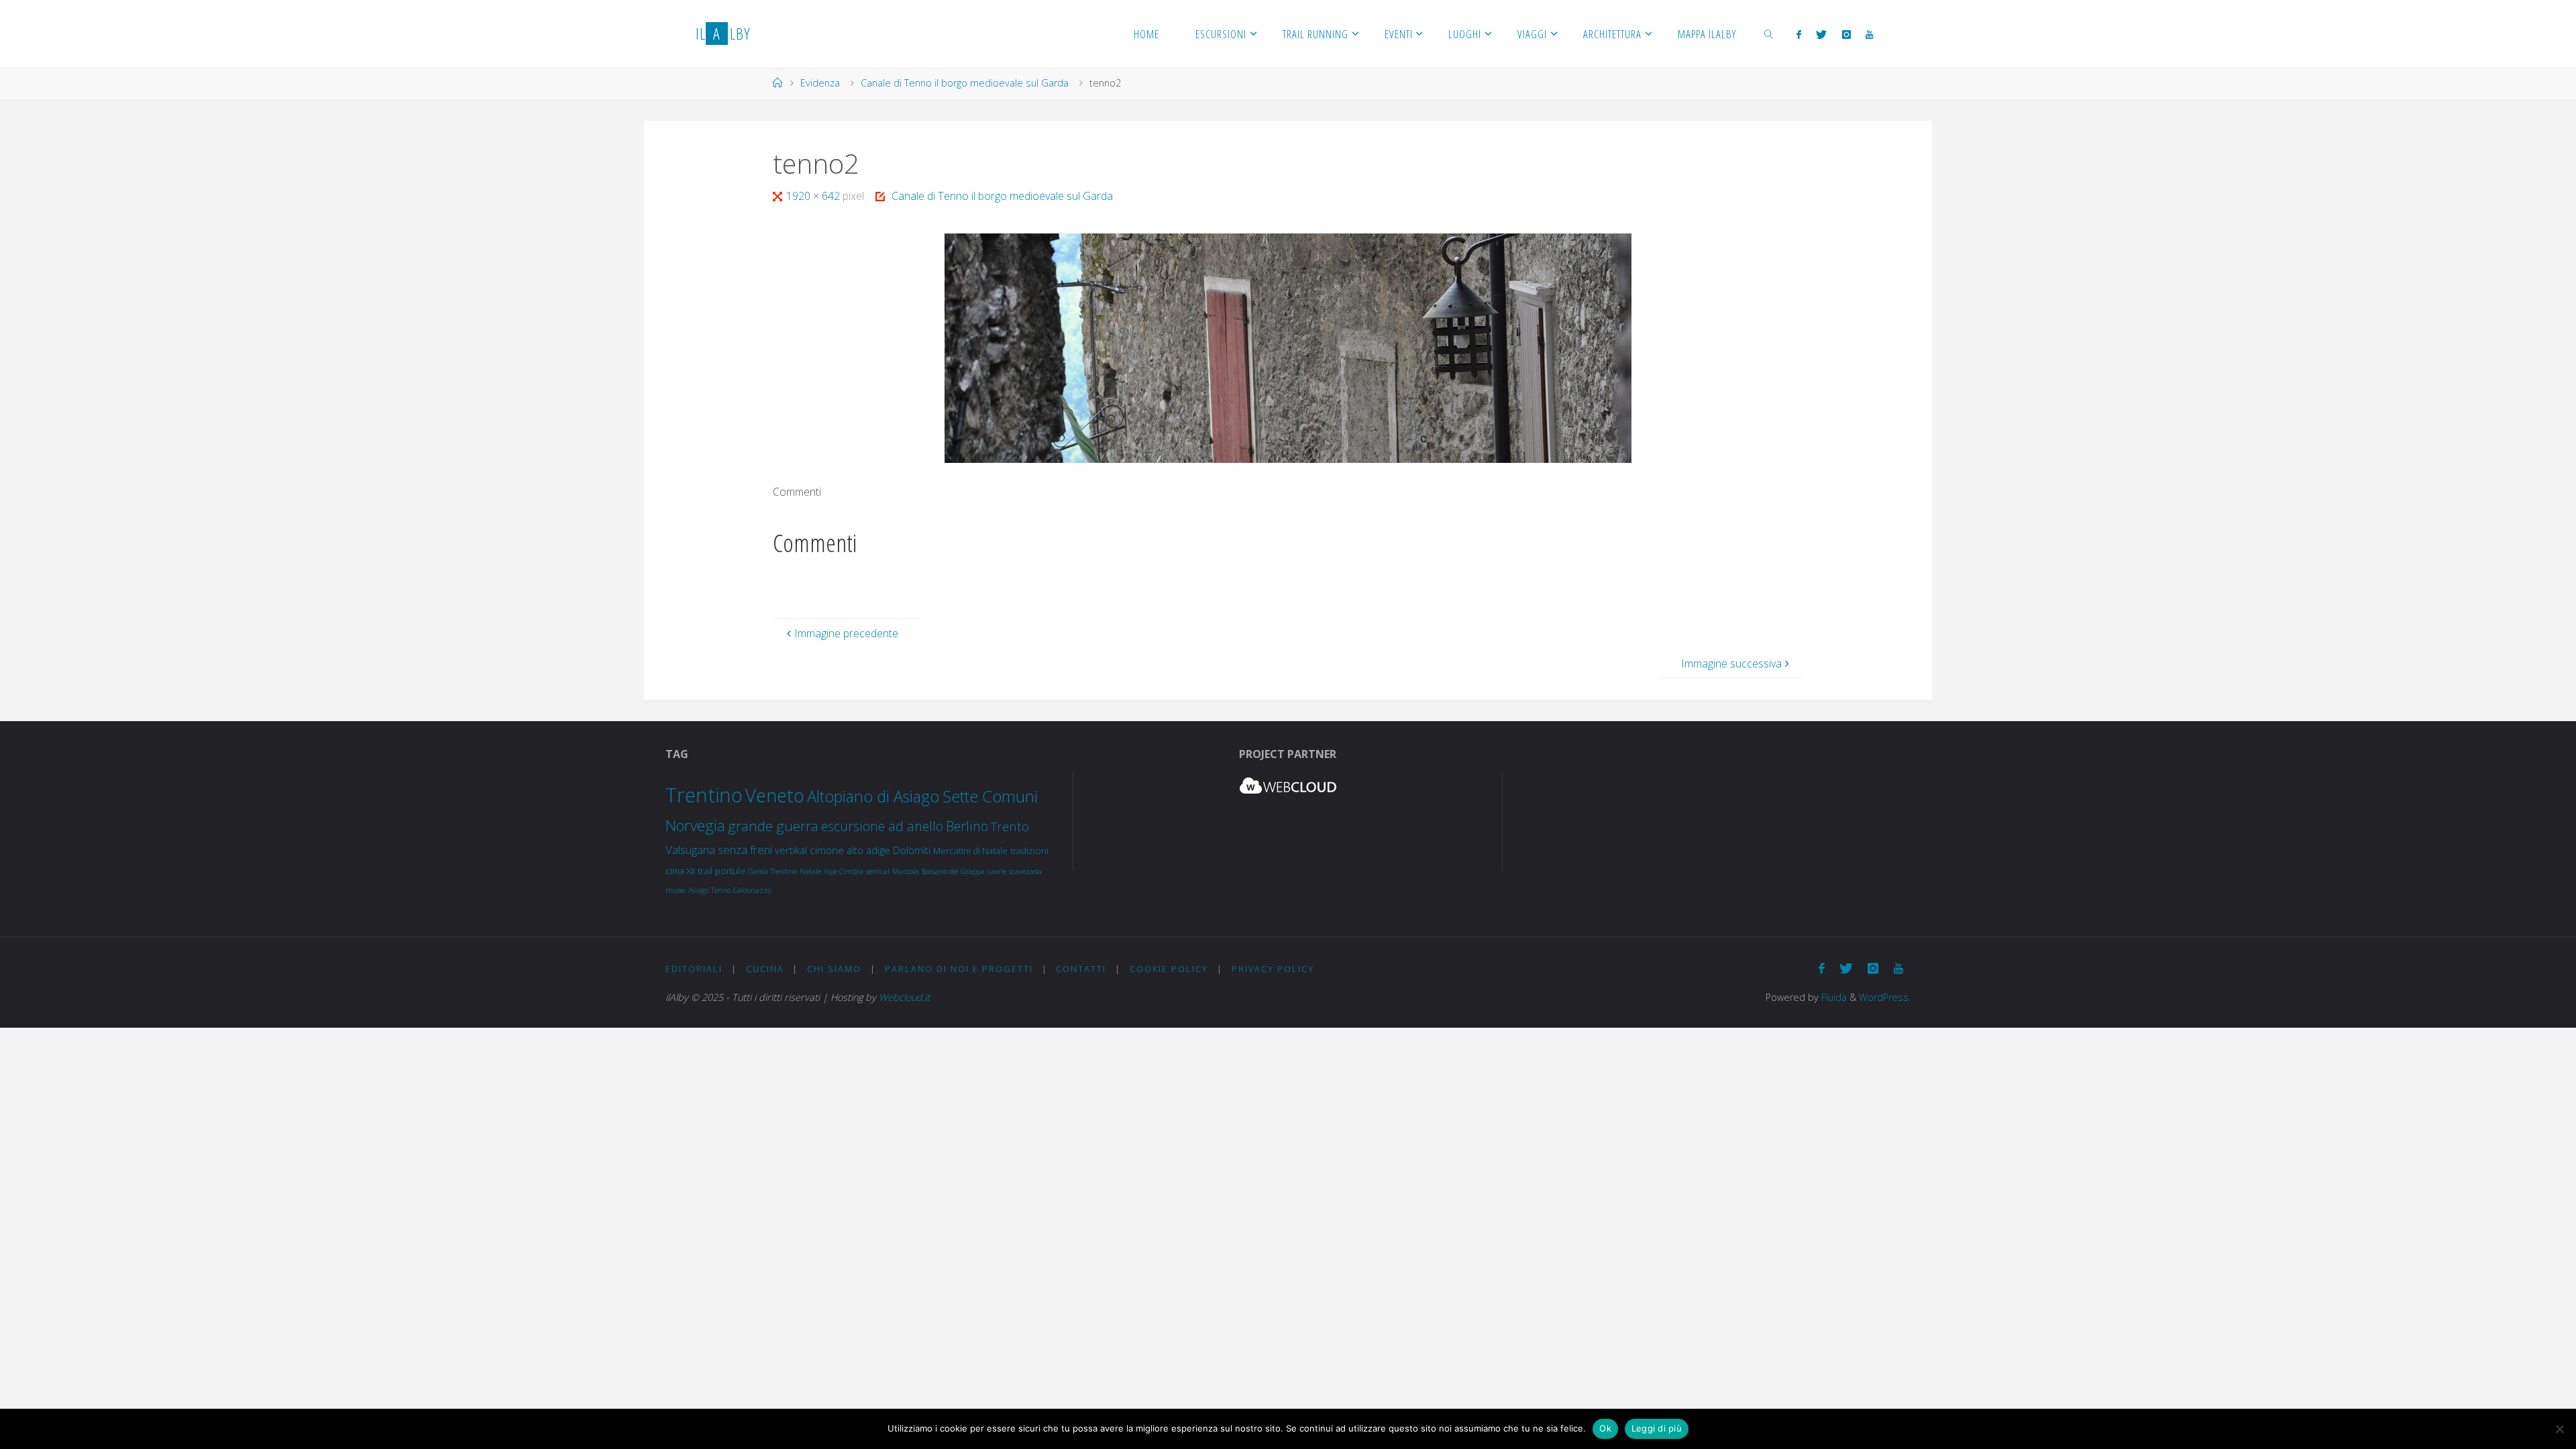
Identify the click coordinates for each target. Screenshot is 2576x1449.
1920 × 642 (814, 196)
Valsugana (690, 850)
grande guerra (773, 826)
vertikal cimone (809, 850)
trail (705, 871)
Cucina (765, 969)
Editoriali (694, 969)
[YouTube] (1869, 34)
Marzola (906, 871)
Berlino (967, 826)
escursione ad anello (882, 826)
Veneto (775, 795)
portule (730, 871)
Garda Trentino (772, 871)
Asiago (698, 890)
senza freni (745, 850)
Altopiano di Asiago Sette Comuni (922, 796)
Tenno (721, 890)
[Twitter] (1821, 34)
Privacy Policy (1273, 969)
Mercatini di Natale (970, 851)
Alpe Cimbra (844, 871)
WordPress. (1885, 997)
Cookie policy (1169, 969)
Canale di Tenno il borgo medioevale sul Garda (965, 83)
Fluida (1833, 997)
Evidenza (820, 83)
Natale (810, 871)
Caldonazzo (752, 890)
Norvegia (695, 825)
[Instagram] (1846, 34)
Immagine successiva (1731, 663)
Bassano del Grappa (953, 871)
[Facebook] (1799, 34)
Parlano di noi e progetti (959, 969)
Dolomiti (912, 850)
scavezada (1025, 871)
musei (676, 890)
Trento (1010, 826)
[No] (2559, 1429)
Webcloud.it (904, 997)
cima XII (680, 871)
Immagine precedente (846, 633)
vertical (878, 871)
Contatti (1081, 969)
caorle (997, 871)
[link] (1768, 34)
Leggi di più (1657, 1428)
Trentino (704, 795)
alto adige (868, 850)
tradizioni (1029, 851)
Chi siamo (834, 969)
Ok (1605, 1428)
